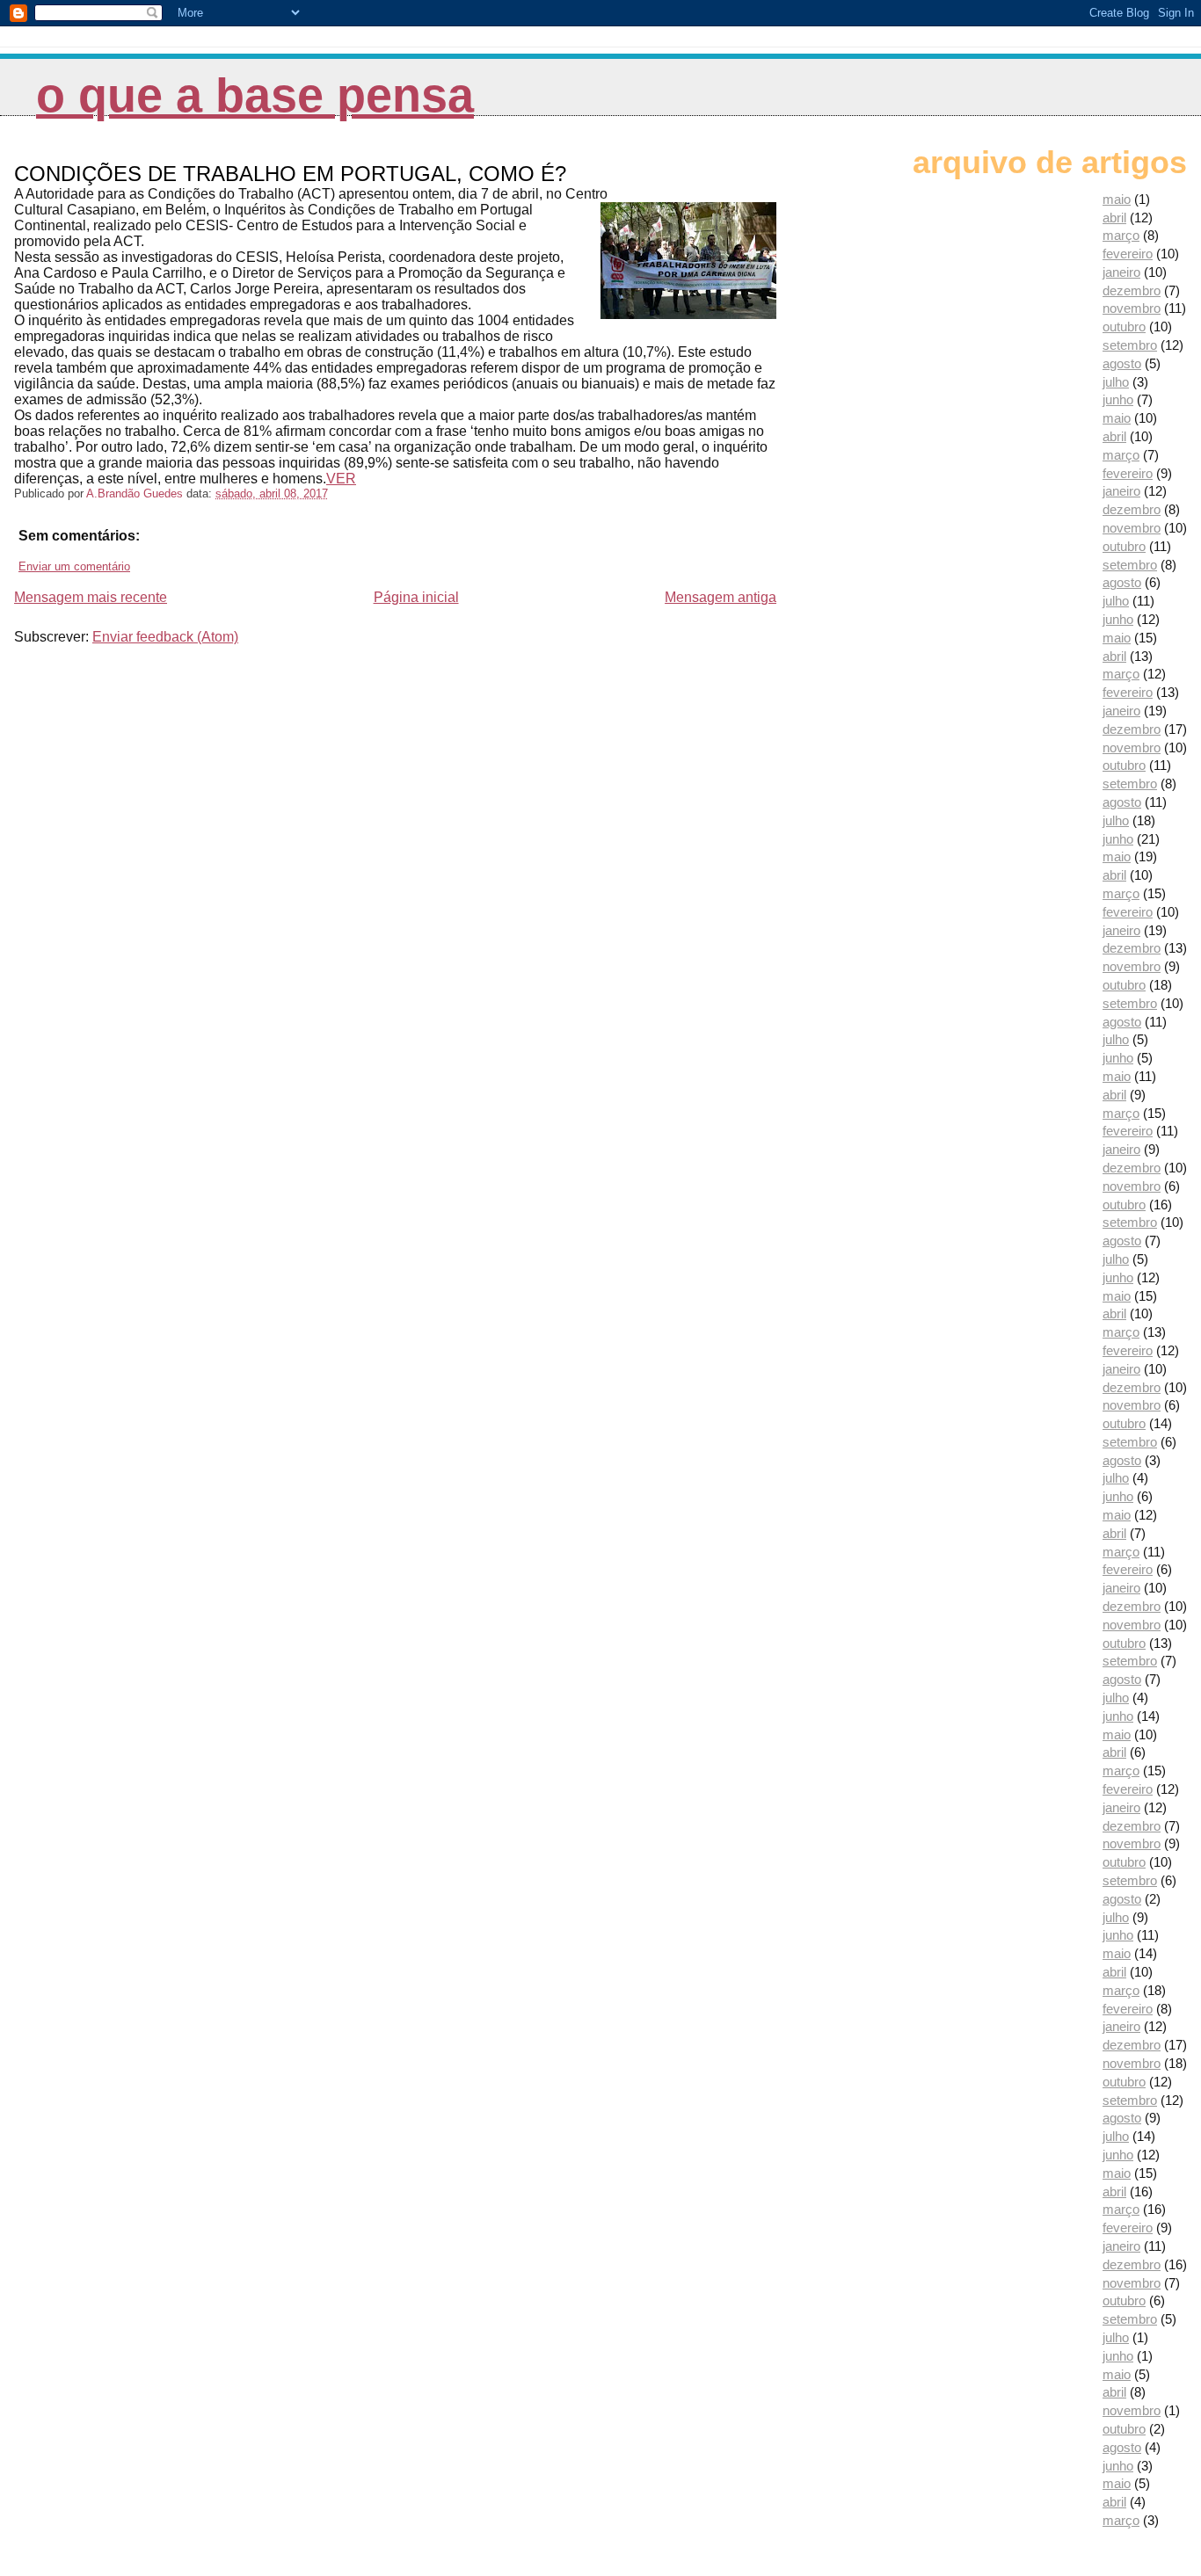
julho (1116, 382)
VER (341, 479)
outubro (1124, 327)
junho (1118, 399)
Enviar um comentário (74, 566)
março (1121, 235)
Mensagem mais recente (91, 597)
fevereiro (1128, 254)
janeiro (1121, 272)
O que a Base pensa (255, 95)
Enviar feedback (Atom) (165, 637)
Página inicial (416, 597)
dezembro (1132, 290)
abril (1114, 218)
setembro (1130, 345)
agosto (1122, 363)
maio (1117, 199)
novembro (1132, 308)
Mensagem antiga (721, 597)
